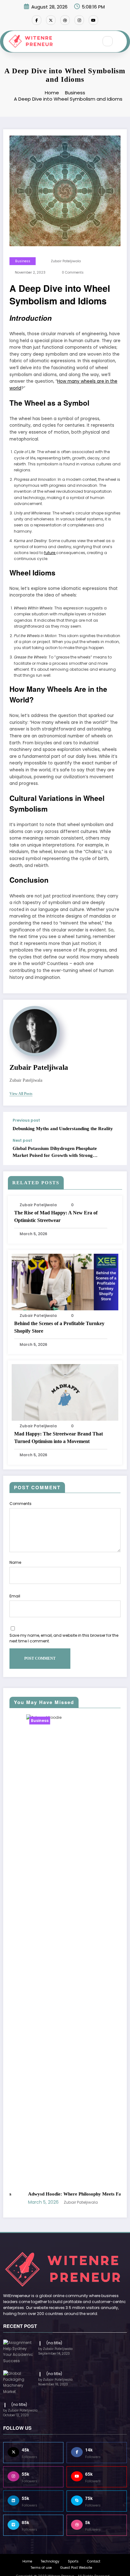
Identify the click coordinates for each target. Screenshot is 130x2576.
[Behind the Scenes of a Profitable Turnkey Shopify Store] (65, 1282)
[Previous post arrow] (115, 1125)
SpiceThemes (95, 2229)
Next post (22, 1141)
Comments (21, 1504)
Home (27, 2210)
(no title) (54, 1991)
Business (23, 261)
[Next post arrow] (115, 1152)
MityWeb (54, 2229)
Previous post (26, 1120)
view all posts (21, 1094)
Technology (50, 2210)
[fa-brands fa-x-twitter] (51, 20)
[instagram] (79, 20)
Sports (73, 2210)
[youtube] (93, 20)
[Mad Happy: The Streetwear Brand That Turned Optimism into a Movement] (65, 1392)
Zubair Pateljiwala (66, 261)
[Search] (108, 41)
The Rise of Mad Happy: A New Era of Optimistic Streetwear (56, 1216)
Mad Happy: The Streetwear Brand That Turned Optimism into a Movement (59, 1438)
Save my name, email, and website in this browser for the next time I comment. (64, 1638)
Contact (94, 2210)
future (50, 553)
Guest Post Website (76, 2215)
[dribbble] (65, 20)
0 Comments (73, 272)
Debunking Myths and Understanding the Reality (63, 1129)
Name (15, 1562)
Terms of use (41, 2215)
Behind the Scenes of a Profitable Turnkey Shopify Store (59, 1327)
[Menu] (90, 42)
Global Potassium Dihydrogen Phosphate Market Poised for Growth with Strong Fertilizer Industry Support (55, 1152)
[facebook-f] (37, 20)
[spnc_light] (121, 41)
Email (15, 1596)
